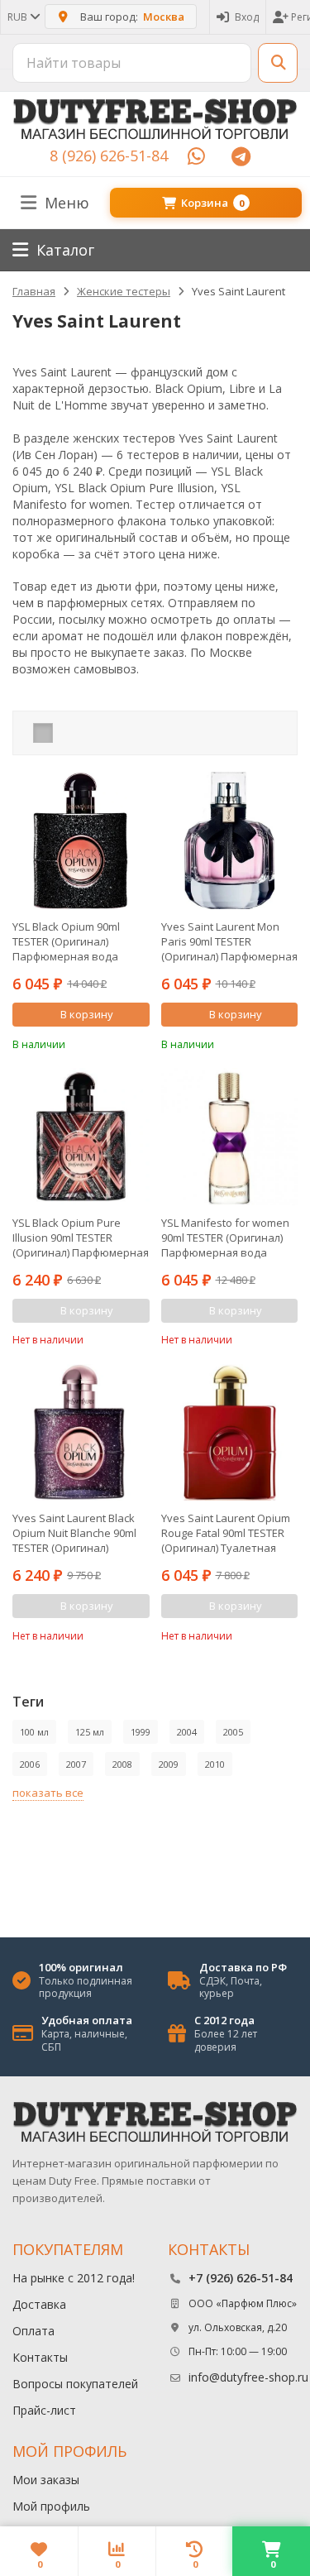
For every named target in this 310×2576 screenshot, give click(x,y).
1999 (141, 1732)
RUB (19, 17)
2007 (76, 1764)
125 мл (90, 1732)
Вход (247, 17)
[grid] (43, 733)
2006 (30, 1764)
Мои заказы (46, 2480)
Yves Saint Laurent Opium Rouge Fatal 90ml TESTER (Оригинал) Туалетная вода (226, 1533)
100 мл (34, 1732)
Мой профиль (51, 2506)
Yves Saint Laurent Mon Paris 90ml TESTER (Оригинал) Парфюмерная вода (229, 941)
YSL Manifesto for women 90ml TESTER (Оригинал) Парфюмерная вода (225, 1238)
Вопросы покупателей (75, 2384)
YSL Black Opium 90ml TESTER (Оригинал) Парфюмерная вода (66, 941)
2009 (169, 1764)
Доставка (39, 2304)
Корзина (212, 203)
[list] (69, 733)
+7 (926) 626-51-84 (241, 2278)
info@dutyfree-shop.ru (248, 2377)
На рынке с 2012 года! (74, 2278)
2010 (215, 1764)
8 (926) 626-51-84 (109, 156)
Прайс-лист (44, 2410)
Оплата (33, 2331)
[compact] (94, 733)
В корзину (87, 1014)
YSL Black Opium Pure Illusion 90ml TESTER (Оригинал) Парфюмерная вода (81, 1238)
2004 (187, 1732)
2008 (122, 1764)
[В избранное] (140, 1042)
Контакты (40, 2357)
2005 (233, 1732)
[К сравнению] (115, 1042)
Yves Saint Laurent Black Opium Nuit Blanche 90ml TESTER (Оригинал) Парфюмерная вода (74, 1533)
